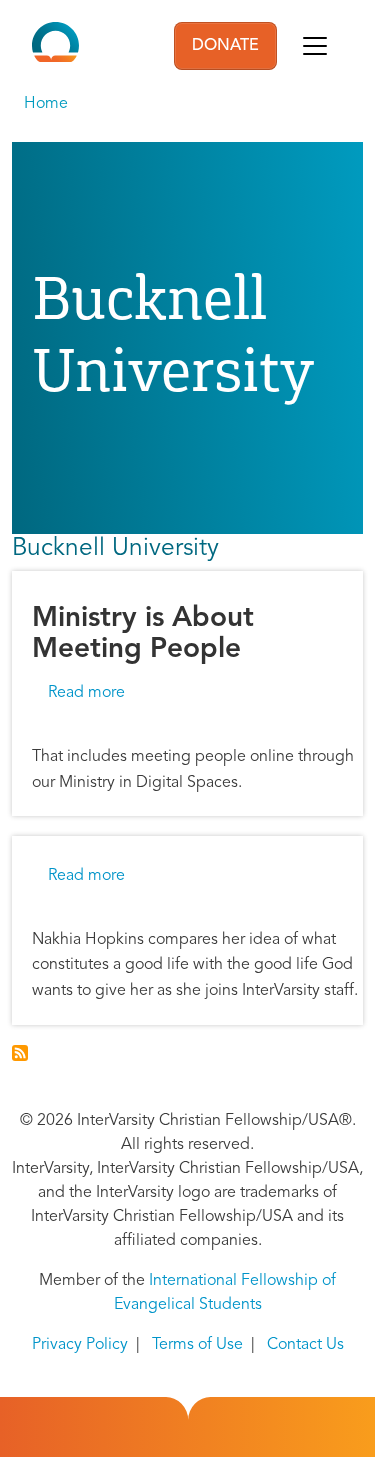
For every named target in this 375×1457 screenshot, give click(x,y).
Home (46, 104)
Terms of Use (197, 1345)
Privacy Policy (80, 1345)
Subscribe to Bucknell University (20, 1053)
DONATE (225, 46)
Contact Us (305, 1345)
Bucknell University (115, 548)
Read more (86, 693)
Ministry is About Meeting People (143, 634)
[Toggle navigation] (315, 46)
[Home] (55, 46)
